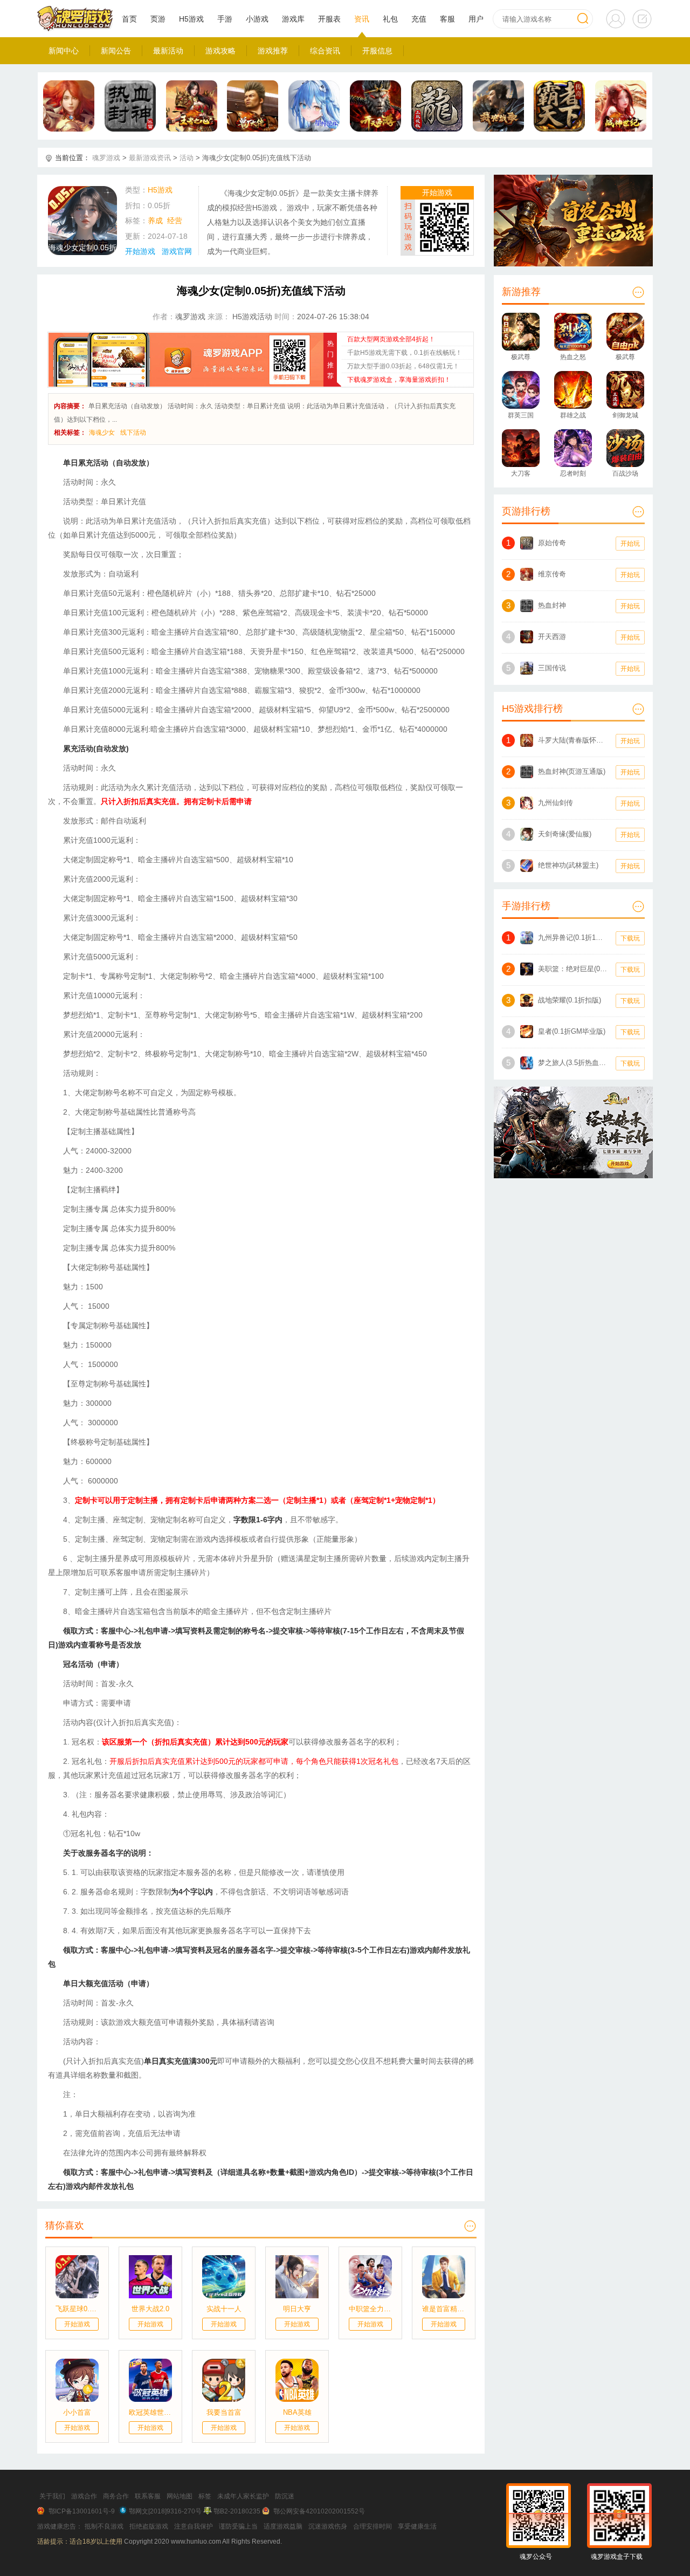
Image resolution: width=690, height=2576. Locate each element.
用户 (476, 19)
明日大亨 (297, 2309)
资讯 (362, 19)
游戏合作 (84, 2496)
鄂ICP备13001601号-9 (82, 2511)
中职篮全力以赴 (370, 2309)
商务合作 (116, 2496)
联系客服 (148, 2496)
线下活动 (133, 432)
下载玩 (630, 938)
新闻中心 (64, 51)
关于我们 (52, 2496)
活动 (187, 158)
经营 (175, 221)
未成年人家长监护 (243, 2496)
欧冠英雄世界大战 (150, 2412)
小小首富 (77, 2412)
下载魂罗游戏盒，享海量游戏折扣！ (399, 380)
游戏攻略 (220, 51)
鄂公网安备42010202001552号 (319, 2511)
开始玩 (630, 544)
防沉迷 (285, 2496)
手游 (225, 19)
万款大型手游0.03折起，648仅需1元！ (403, 366)
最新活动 (168, 51)
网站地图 (180, 2496)
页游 (158, 19)
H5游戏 (191, 19)
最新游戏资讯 (150, 158)
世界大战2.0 (150, 2309)
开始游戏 (140, 251)
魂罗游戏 (106, 158)
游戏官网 (177, 251)
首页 (129, 19)
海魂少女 (102, 432)
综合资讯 (325, 51)
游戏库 (293, 19)
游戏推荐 (273, 51)
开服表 (329, 19)
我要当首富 (224, 2412)
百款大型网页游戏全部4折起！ (391, 339)
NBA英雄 (297, 2412)
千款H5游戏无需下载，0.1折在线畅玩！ (405, 353)
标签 (205, 2496)
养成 (155, 221)
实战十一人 (224, 2309)
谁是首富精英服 (444, 2309)
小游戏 (257, 19)
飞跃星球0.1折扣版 (77, 2309)
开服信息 (377, 51)
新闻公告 (116, 51)
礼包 (390, 19)
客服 (447, 19)
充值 (419, 19)
